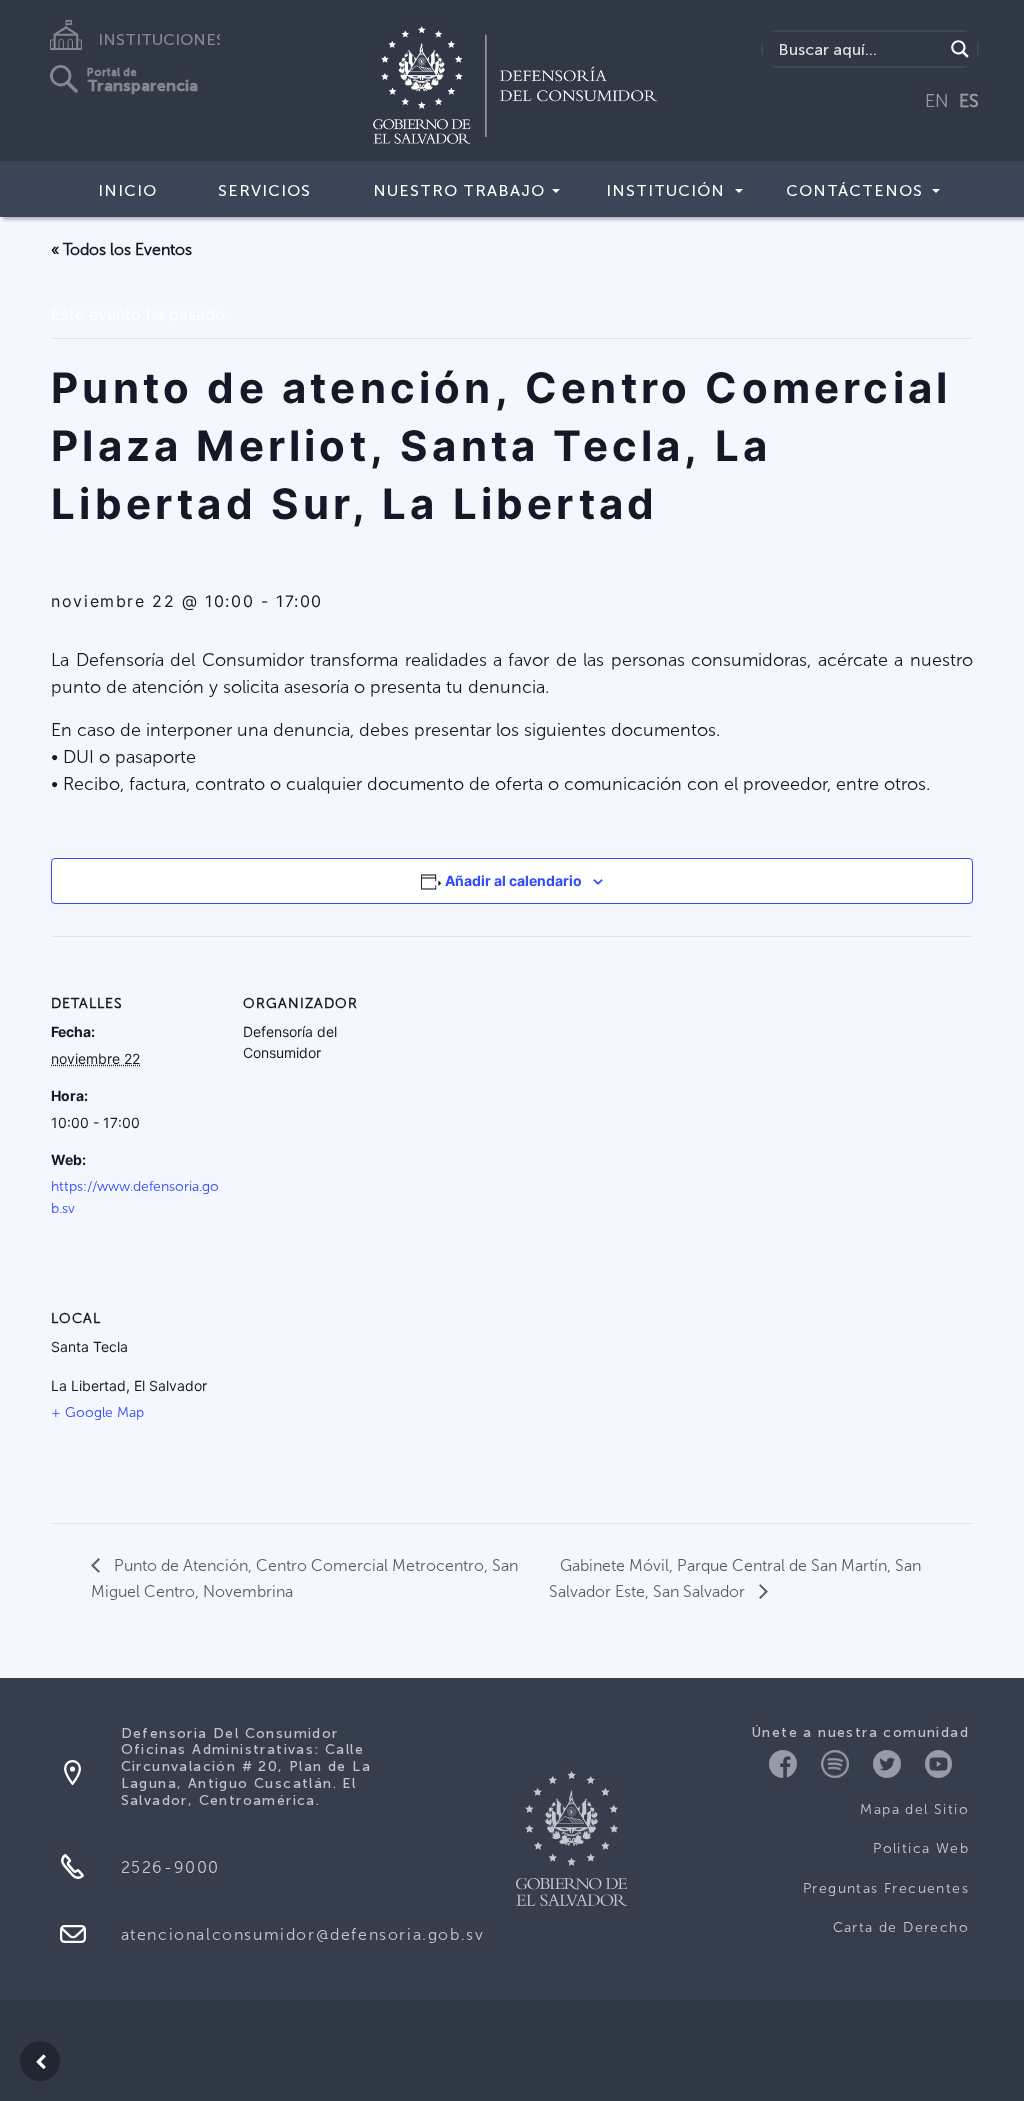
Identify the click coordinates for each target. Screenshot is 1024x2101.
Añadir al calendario (513, 880)
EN (937, 101)
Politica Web (921, 1848)
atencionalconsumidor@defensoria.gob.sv (303, 1934)
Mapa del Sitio (914, 1809)
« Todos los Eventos (121, 249)
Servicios (264, 190)
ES (969, 101)
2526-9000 (170, 1867)
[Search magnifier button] (960, 49)
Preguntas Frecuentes (886, 1888)
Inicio (127, 190)
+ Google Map (97, 1412)
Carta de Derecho (901, 1927)
